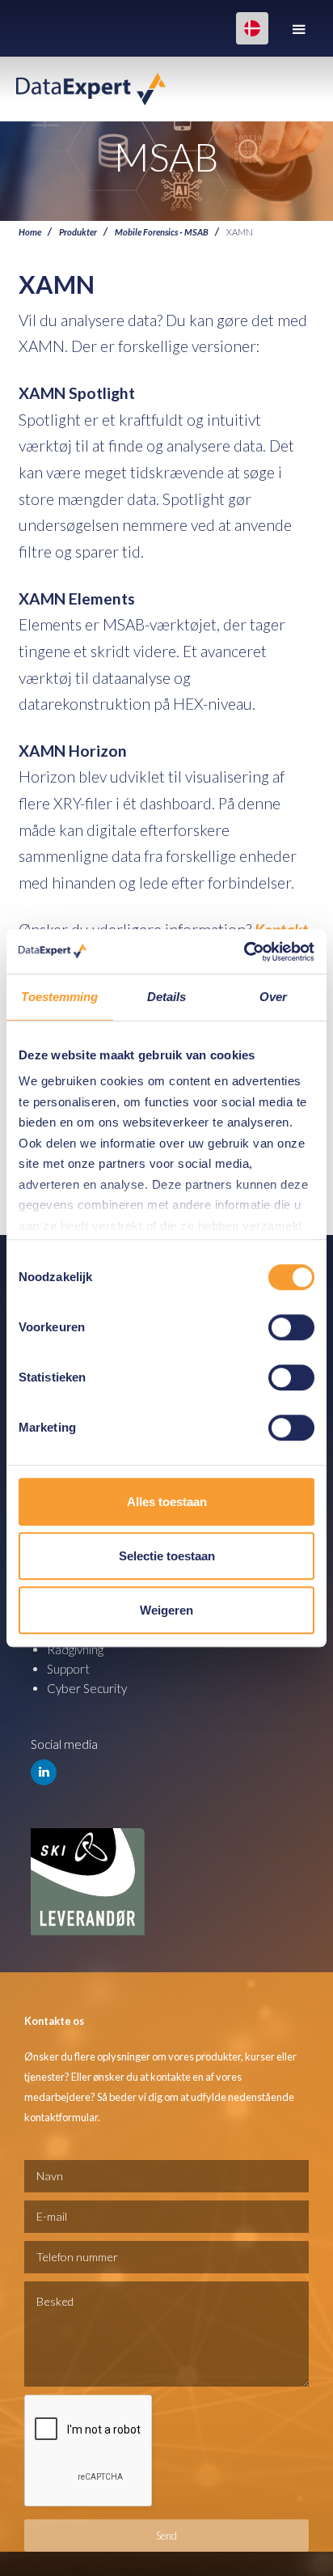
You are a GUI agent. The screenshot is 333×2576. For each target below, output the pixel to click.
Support (68, 1669)
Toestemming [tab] (59, 997)
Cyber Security (87, 1688)
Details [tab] (167, 997)
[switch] (291, 1327)
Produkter (78, 231)
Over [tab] (273, 997)
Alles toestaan (167, 1502)
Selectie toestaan (167, 1556)
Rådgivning (75, 1649)
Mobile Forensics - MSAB (162, 231)
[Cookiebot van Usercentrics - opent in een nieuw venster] (244, 952)
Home (30, 231)
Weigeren (166, 1610)
